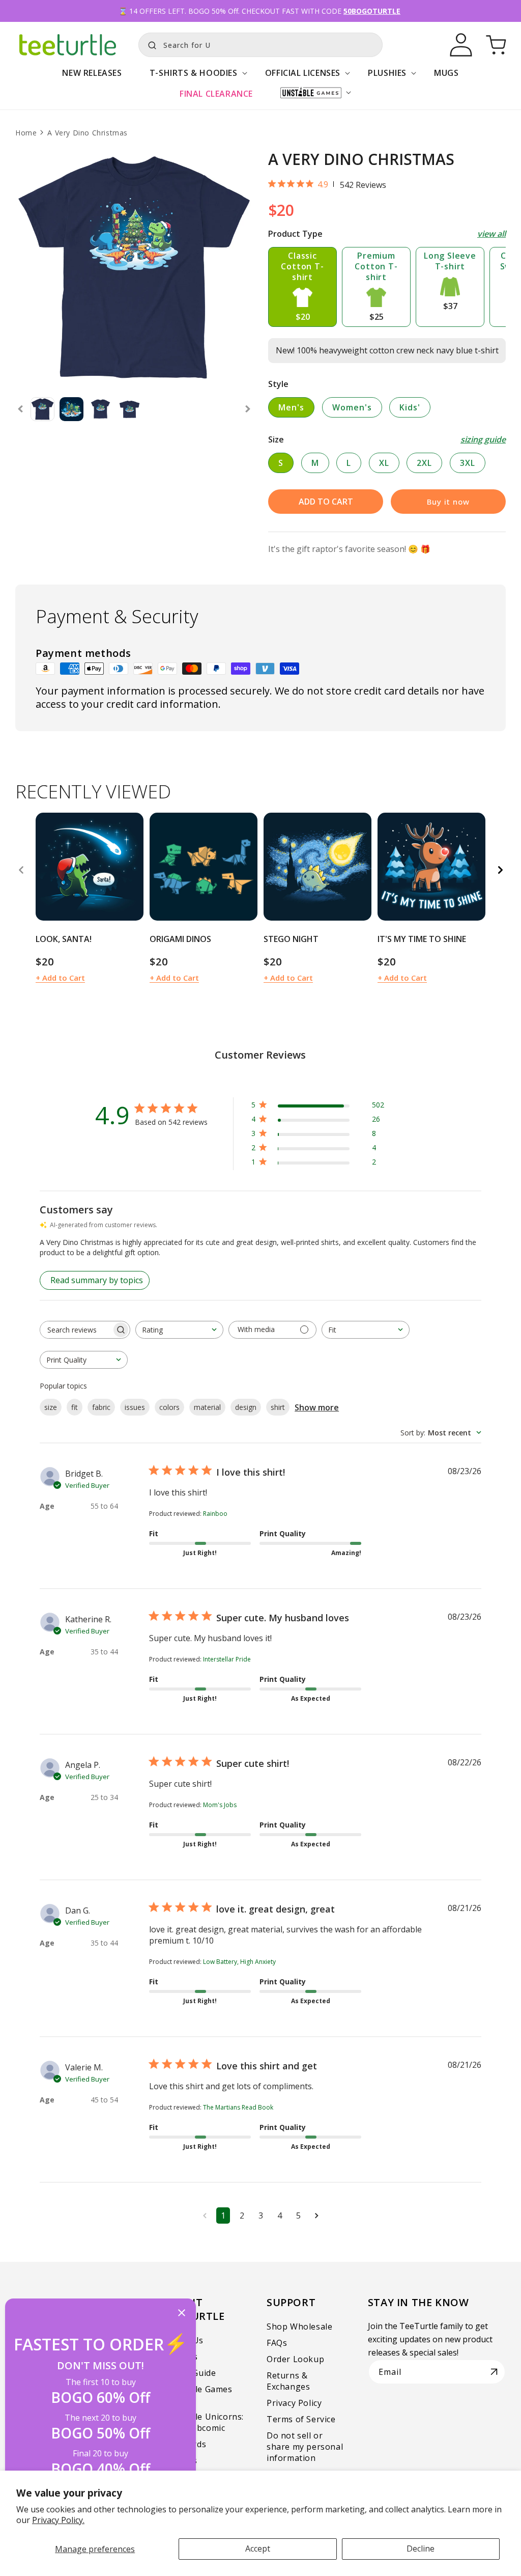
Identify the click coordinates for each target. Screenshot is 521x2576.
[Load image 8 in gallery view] (100, 409)
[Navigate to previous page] (205, 2215)
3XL (468, 463)
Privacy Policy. (58, 2520)
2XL (424, 463)
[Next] (500, 870)
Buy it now (448, 502)
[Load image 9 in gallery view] (129, 409)
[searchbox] (76, 1330)
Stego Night (291, 939)
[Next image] (132, 867)
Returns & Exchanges (288, 2381)
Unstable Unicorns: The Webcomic (205, 2422)
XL (384, 463)
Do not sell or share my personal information (305, 2447)
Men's (291, 407)
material (207, 1407)
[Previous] (21, 870)
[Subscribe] (494, 2372)
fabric (101, 1407)
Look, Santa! (64, 939)
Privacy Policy (294, 2403)
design (246, 1407)
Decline (421, 2549)
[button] (194, 78)
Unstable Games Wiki (199, 2395)
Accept (258, 2549)
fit (75, 1407)
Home (26, 133)
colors (169, 1407)
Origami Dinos (180, 939)
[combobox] (260, 45)
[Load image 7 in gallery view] (71, 409)
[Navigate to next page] (317, 2215)
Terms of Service (301, 2419)
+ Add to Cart (60, 978)
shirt (278, 1407)
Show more (317, 1407)
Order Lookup (295, 2359)
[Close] (182, 2314)
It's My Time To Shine (422, 939)
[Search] (150, 44)
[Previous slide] (20, 409)
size (51, 1407)
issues (135, 1407)
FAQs (277, 2343)
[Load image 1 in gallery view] (42, 409)
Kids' (410, 407)
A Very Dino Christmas (88, 133)
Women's (352, 407)
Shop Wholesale (299, 2326)
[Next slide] (248, 409)
